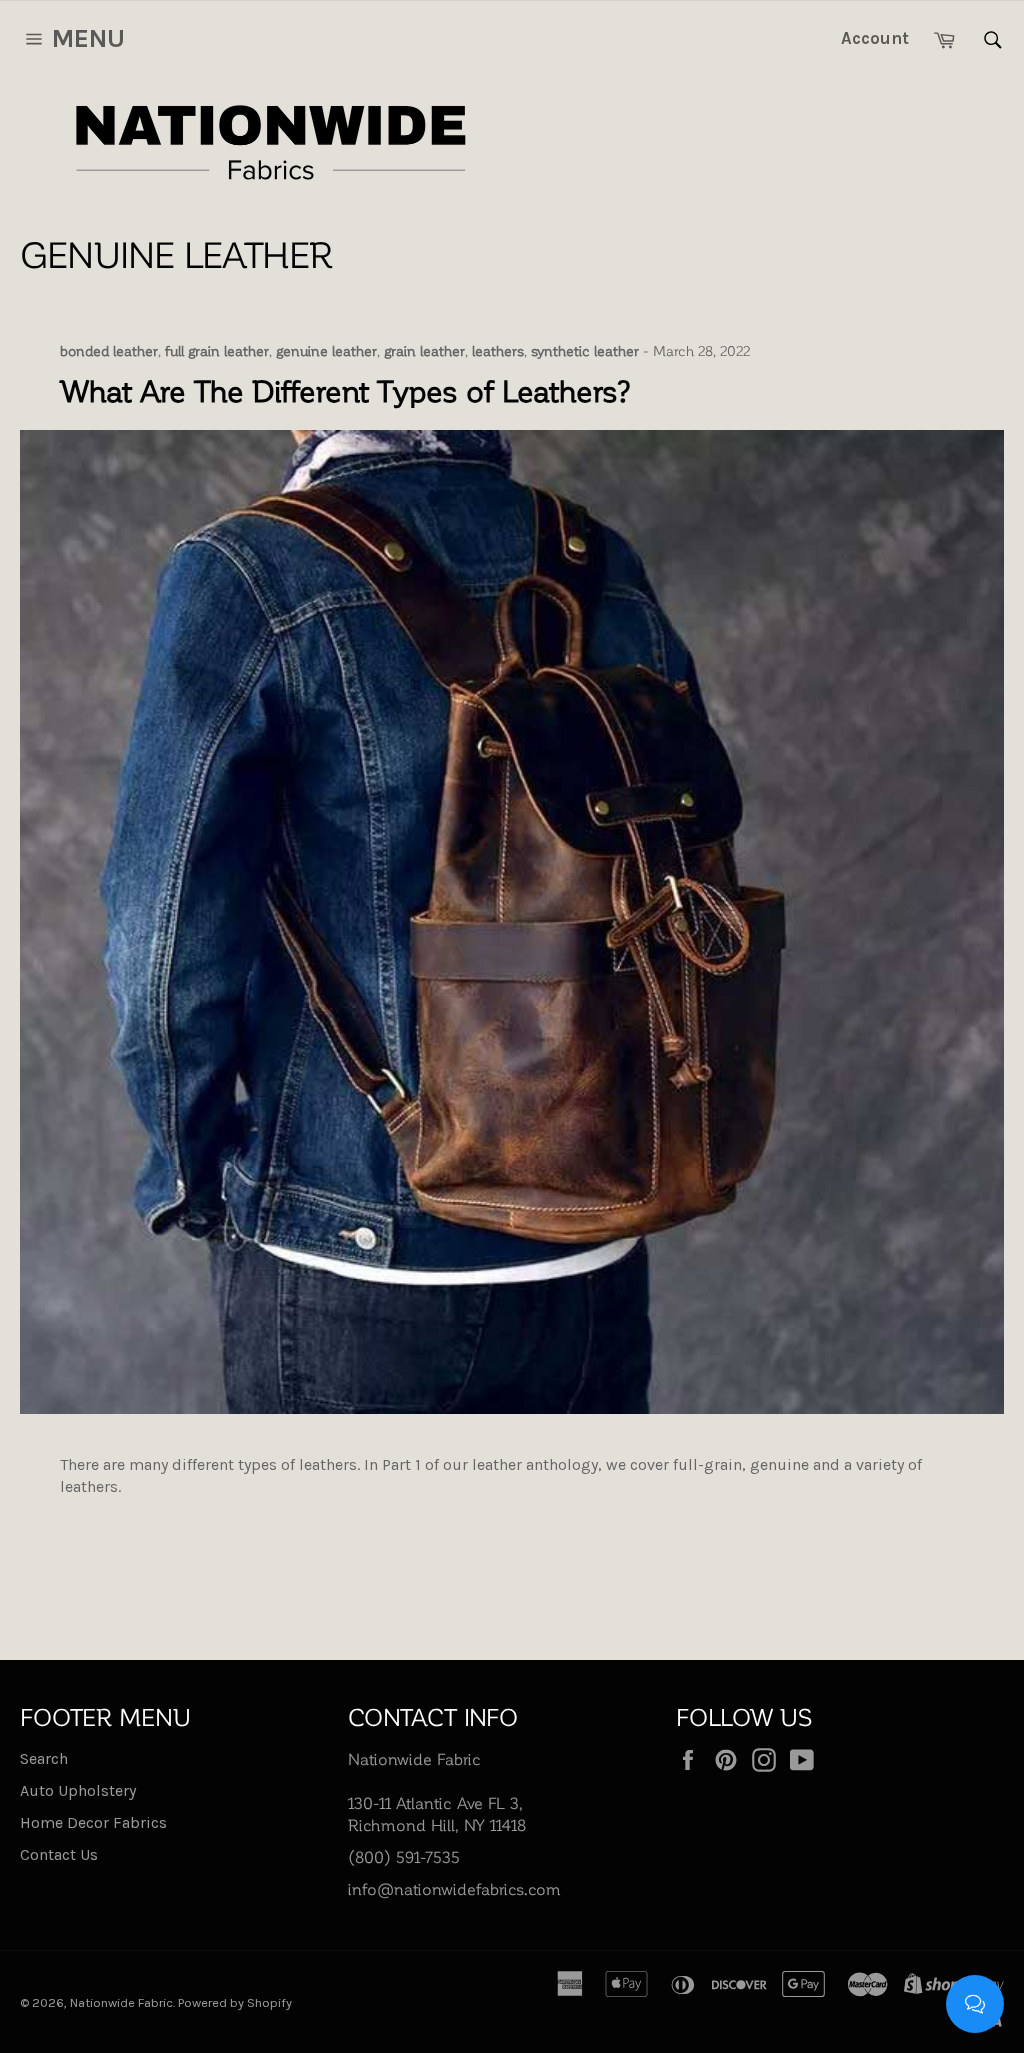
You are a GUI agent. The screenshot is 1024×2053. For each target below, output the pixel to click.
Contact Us (59, 1854)
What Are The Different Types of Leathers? (346, 390)
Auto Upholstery (78, 1790)
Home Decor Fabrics (93, 1822)
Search (44, 1758)
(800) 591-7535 (404, 1856)
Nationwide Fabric (121, 2002)
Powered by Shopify (235, 2002)
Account (875, 38)
